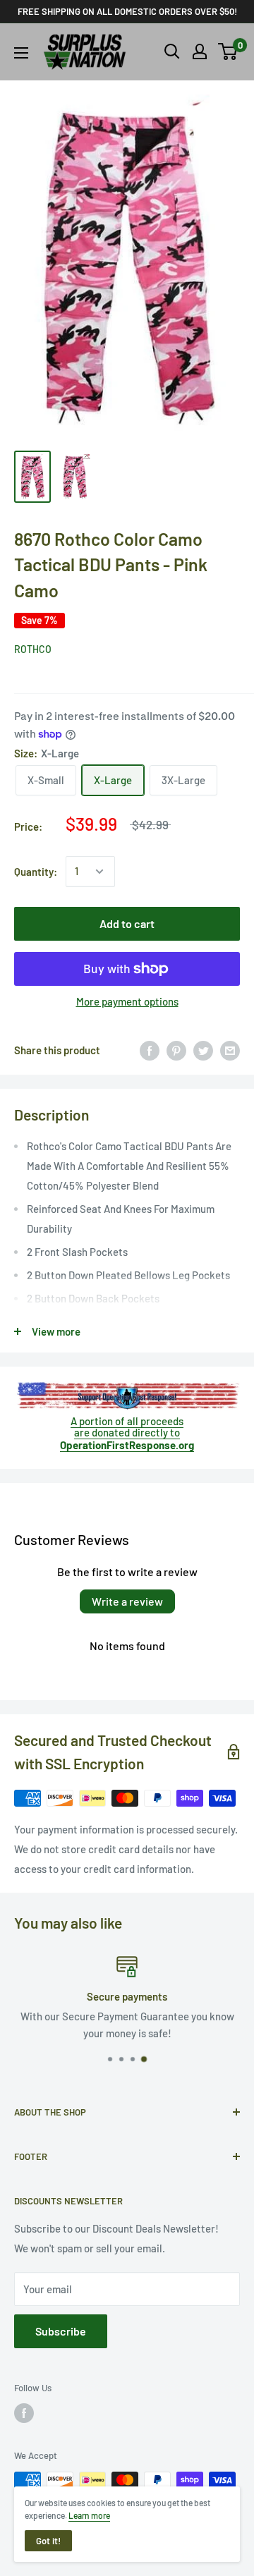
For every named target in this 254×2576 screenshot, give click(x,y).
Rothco (33, 649)
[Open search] (172, 51)
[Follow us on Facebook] (24, 2413)
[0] (228, 51)
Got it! (48, 2541)
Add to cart (127, 923)
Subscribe (61, 2331)
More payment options (127, 1001)
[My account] (200, 51)
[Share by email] (230, 1050)
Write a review (127, 1601)
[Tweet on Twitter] (203, 1050)
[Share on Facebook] (150, 1050)
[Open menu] (21, 53)
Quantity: (36, 872)
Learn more (89, 2515)
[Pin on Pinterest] (176, 1050)
